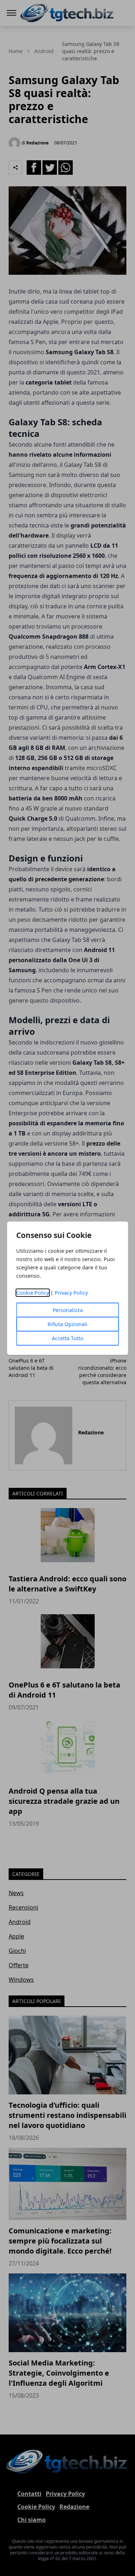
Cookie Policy (33, 1293)
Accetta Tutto (67, 1338)
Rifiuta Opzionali (67, 1324)
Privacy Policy (71, 1293)
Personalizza (68, 1310)
